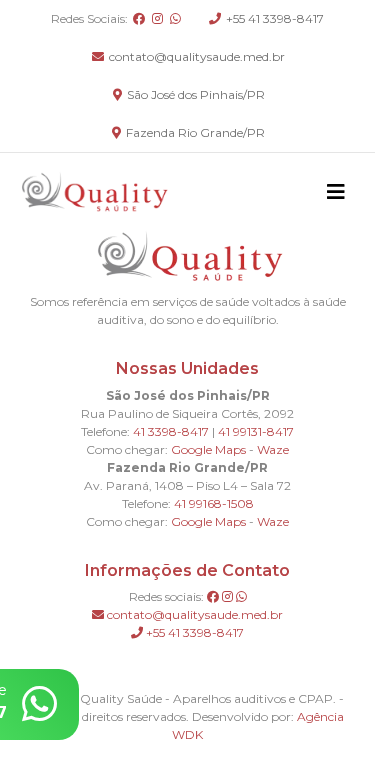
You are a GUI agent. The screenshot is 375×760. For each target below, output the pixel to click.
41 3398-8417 (171, 431)
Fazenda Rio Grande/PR (194, 132)
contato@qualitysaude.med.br (195, 56)
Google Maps (208, 449)
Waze (273, 449)
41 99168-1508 (214, 503)
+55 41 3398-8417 (273, 18)
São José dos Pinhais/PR (194, 94)
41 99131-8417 (256, 431)
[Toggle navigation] (336, 192)
